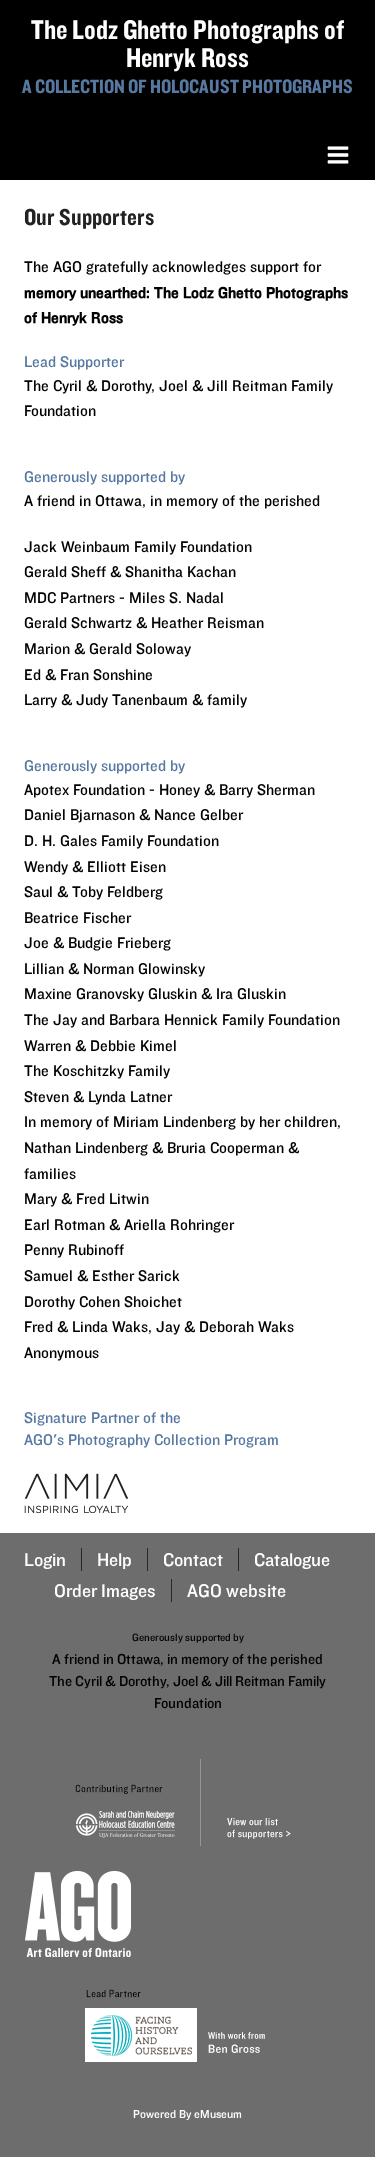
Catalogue (292, 1559)
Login (45, 1559)
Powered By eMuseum (187, 2113)
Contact (193, 1559)
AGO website (236, 1590)
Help (114, 1559)
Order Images (105, 1590)
